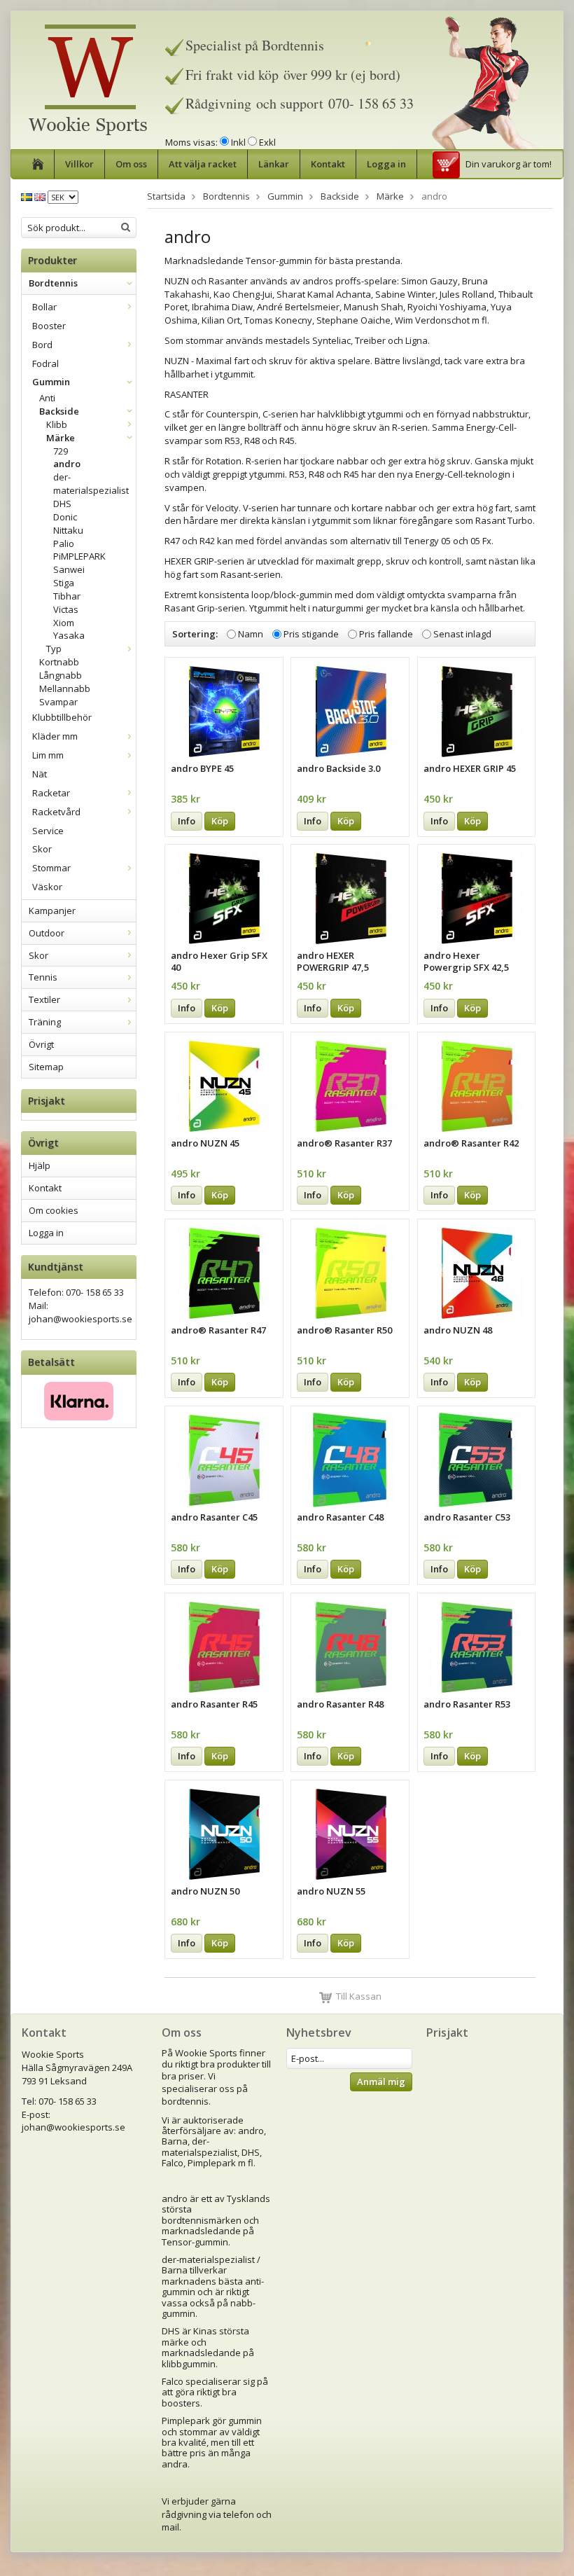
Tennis (43, 977)
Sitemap (46, 1067)
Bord (42, 345)
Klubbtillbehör (62, 717)
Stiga (64, 583)
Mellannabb (65, 688)
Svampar (58, 702)
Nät (40, 774)
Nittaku (68, 530)
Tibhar (67, 596)
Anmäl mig (381, 2082)
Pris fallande (386, 635)
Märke (61, 438)
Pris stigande (311, 635)
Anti (47, 398)
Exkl (267, 142)
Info (187, 821)
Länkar (274, 164)
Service (48, 831)
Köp (220, 821)
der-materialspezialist (91, 484)
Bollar (44, 307)
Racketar (51, 793)
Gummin (51, 382)
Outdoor (47, 933)
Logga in (386, 164)
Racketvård (56, 812)
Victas (66, 609)
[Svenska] (27, 196)
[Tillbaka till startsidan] (38, 164)
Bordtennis (53, 283)
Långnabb (61, 675)
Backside (59, 411)
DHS (62, 504)
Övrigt (41, 1044)
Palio (64, 543)
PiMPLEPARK (79, 556)
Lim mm (48, 755)
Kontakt (328, 164)
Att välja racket (203, 164)
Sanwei (69, 569)
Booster (49, 326)
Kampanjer (52, 910)
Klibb (57, 424)
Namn (251, 635)
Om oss (131, 164)
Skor (42, 849)
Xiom (64, 623)
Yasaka (69, 635)
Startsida (166, 196)
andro (67, 464)
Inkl (238, 142)
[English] (40, 196)
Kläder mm (55, 736)
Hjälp (40, 1165)
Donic (65, 517)
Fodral (45, 363)
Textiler (44, 999)
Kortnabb (59, 662)
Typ (54, 649)
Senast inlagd (462, 635)
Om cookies (54, 1210)
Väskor (47, 887)
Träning (45, 1022)
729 (61, 451)
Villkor (79, 164)
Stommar (51, 868)
